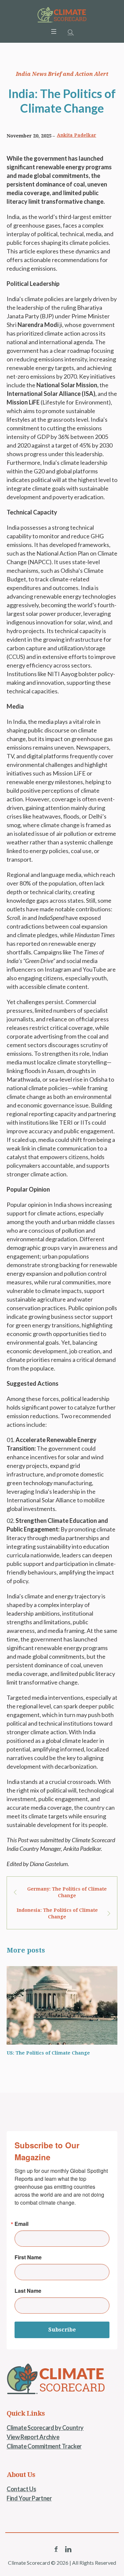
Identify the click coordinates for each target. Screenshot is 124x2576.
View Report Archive (33, 2437)
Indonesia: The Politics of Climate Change (57, 1913)
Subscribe (62, 2330)
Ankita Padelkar (77, 135)
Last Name (28, 2291)
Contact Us (21, 2489)
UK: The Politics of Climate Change (52, 2053)
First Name (28, 2257)
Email (21, 2224)
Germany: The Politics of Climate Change (67, 1892)
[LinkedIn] (68, 2549)
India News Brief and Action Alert (62, 74)
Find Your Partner (29, 2498)
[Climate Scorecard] (62, 15)
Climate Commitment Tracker (44, 2446)
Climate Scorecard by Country (45, 2428)
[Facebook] (56, 2549)
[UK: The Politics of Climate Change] (65, 2005)
